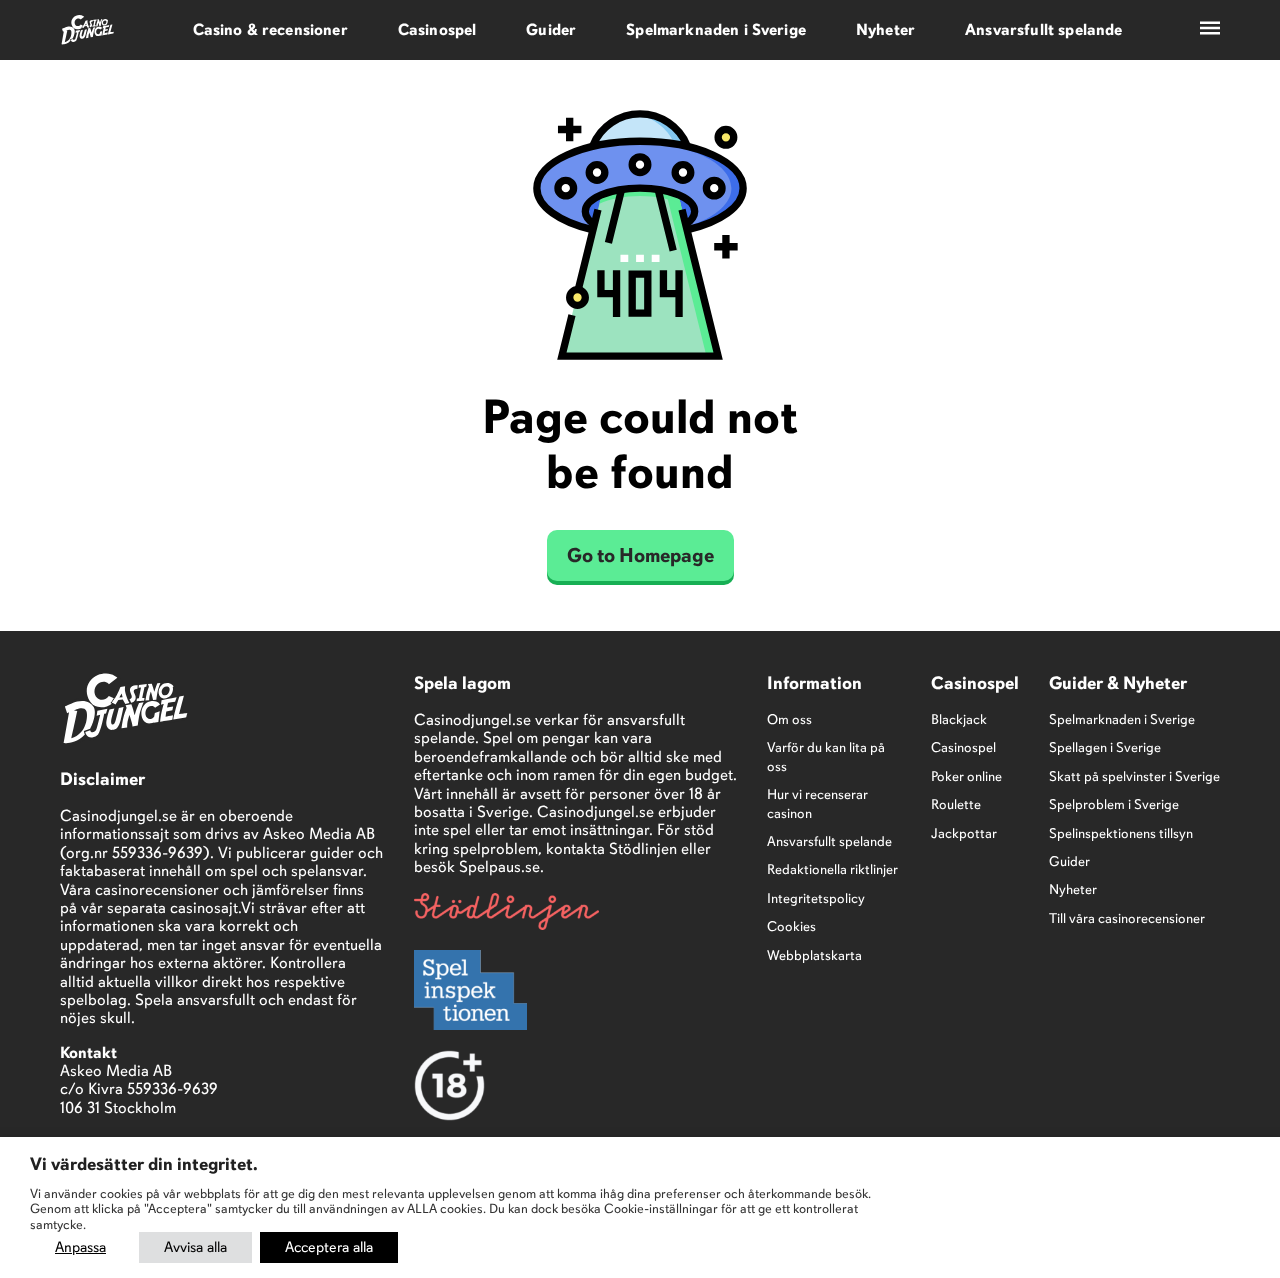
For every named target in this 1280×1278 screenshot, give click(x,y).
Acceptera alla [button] (329, 1247)
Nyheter (885, 30)
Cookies (791, 926)
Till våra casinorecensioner (1127, 918)
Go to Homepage (640, 555)
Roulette (956, 804)
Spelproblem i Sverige (1114, 804)
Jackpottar (964, 833)
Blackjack (959, 719)
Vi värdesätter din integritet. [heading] (144, 1164)
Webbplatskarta (814, 955)
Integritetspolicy (816, 898)
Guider (551, 30)
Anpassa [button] (80, 1247)
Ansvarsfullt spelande (1043, 30)
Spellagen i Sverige (1105, 747)
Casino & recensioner (270, 30)
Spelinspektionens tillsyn (1121, 833)
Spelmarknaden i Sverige (716, 30)
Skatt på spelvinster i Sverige (1134, 776)
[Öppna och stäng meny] (1210, 30)
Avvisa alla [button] (195, 1247)
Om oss (789, 719)
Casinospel (437, 30)
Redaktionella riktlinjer (832, 869)
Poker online (966, 776)
